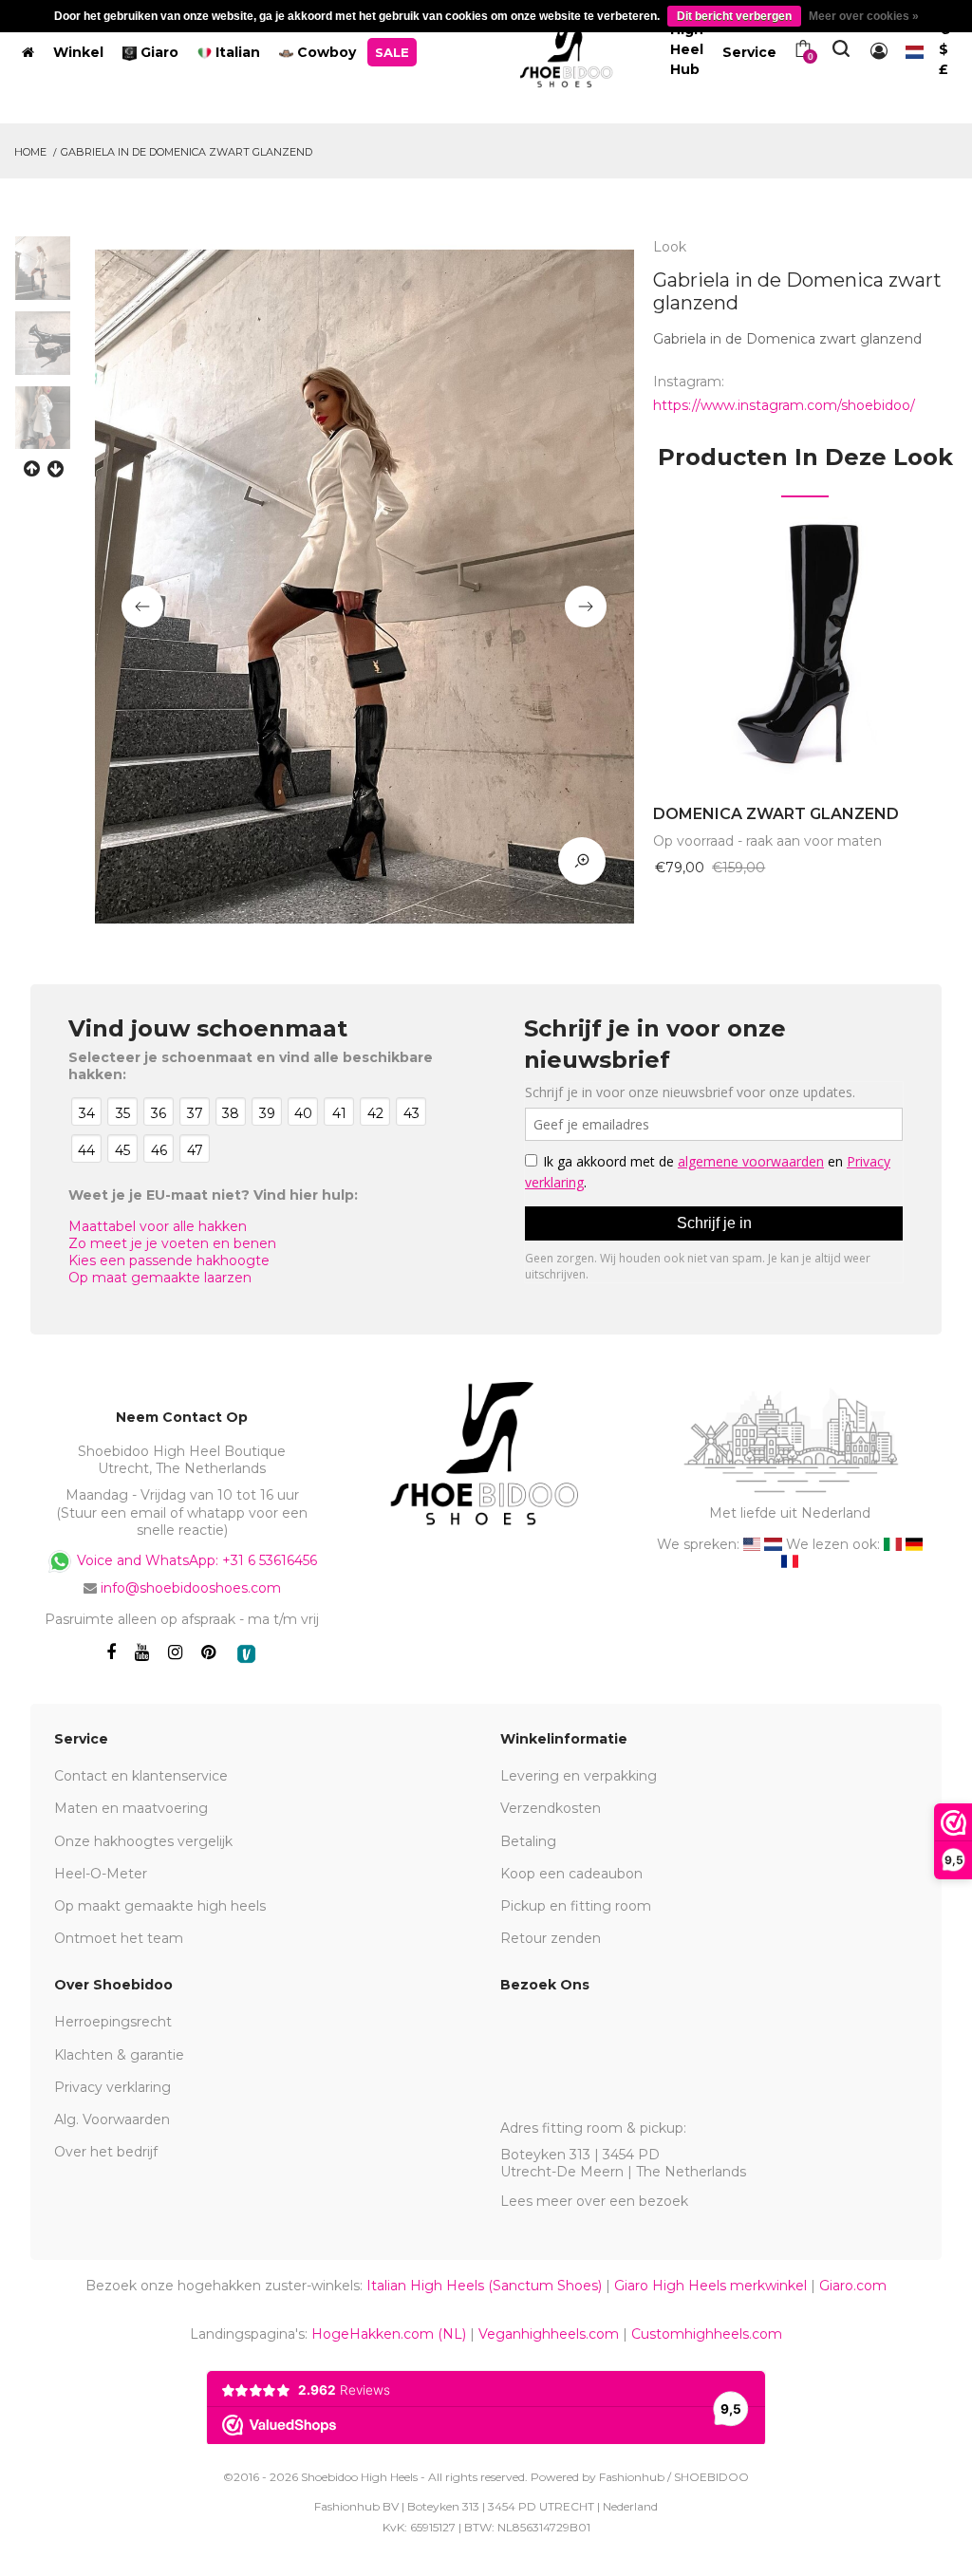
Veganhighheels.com (549, 2334)
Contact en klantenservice (141, 1776)
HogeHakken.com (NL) (389, 2334)
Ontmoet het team (119, 1938)
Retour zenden (551, 1938)
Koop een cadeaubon (571, 1874)
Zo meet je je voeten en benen (172, 1243)
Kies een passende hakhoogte (169, 1260)
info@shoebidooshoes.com (191, 1588)
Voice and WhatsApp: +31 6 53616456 (195, 1560)
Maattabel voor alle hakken (158, 1226)
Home (30, 152)
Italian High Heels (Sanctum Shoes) (484, 2286)
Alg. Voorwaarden (112, 2119)
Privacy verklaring (112, 2087)
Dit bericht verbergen (734, 16)
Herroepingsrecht (113, 2022)
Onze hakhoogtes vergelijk (143, 1841)
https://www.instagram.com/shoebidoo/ (784, 405)
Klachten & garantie (119, 2055)
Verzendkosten (551, 1808)
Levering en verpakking (579, 1776)
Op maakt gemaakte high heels (160, 1906)
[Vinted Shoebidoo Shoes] (246, 1654)
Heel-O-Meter (101, 1874)
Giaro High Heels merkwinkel (710, 2286)
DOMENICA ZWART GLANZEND (776, 814)
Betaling (528, 1841)
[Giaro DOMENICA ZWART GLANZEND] (805, 642)
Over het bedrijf (106, 2152)
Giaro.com (853, 2286)
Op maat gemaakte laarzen (160, 1278)
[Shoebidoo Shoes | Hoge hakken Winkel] (567, 48)
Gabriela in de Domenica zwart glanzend (187, 152)
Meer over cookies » (864, 16)
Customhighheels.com (707, 2334)
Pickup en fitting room (576, 1906)
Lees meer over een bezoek (594, 2201)
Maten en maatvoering (131, 1808)
